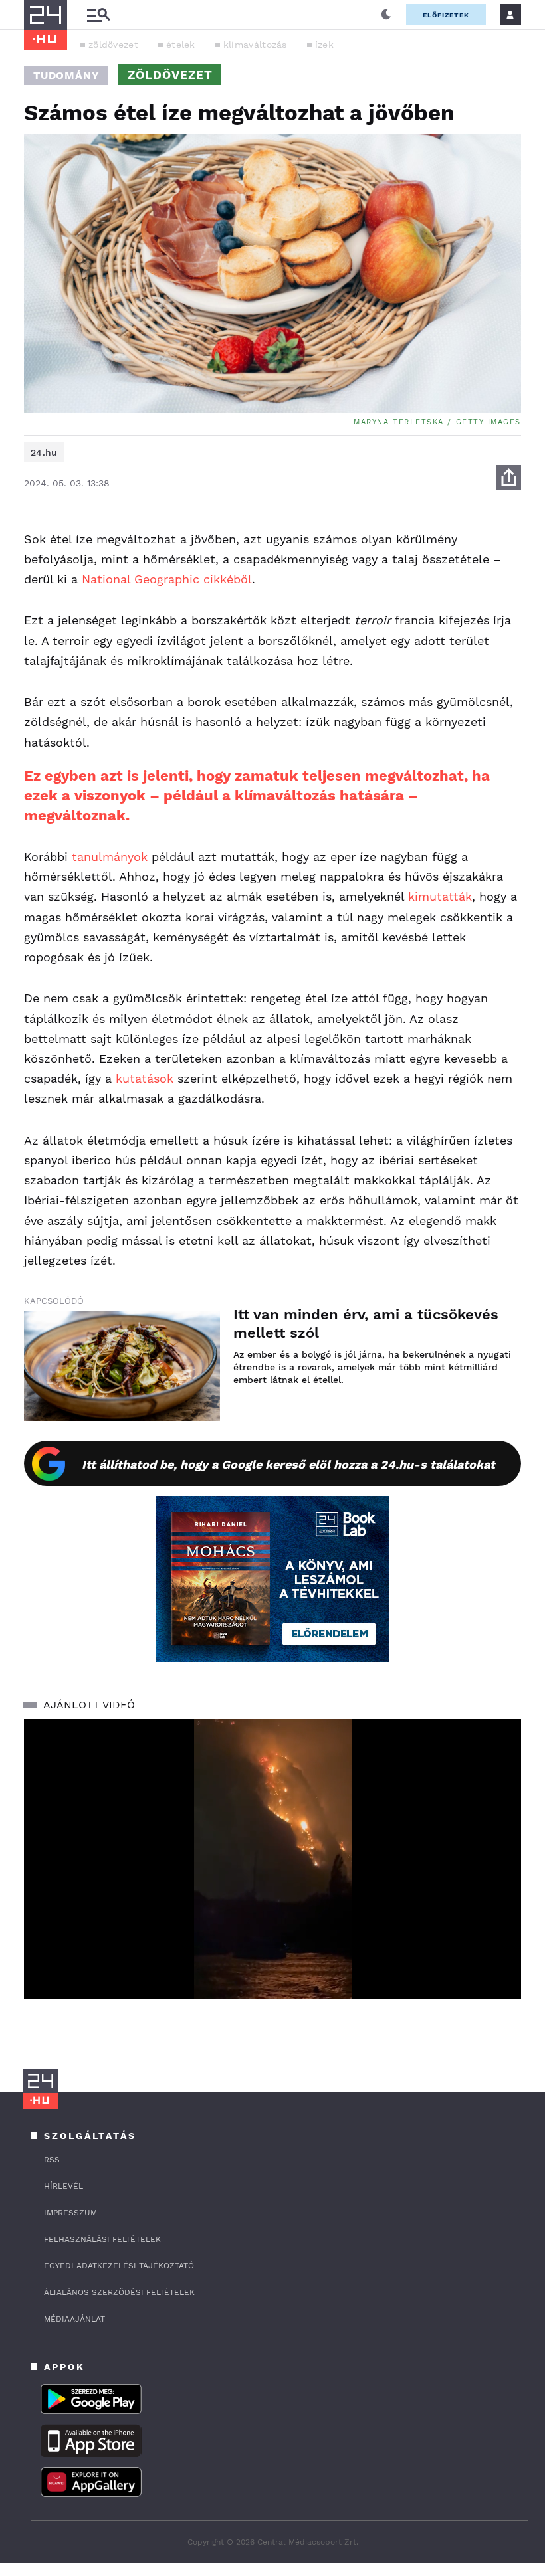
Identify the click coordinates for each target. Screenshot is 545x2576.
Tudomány (66, 75)
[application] (272, 1859)
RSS (52, 2160)
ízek (324, 45)
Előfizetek (446, 15)
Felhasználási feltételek (102, 2239)
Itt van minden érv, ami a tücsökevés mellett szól (366, 1324)
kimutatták (440, 896)
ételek (181, 45)
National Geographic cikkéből (167, 579)
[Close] (501, 1950)
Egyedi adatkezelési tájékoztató (119, 2266)
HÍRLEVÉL (63, 2186)
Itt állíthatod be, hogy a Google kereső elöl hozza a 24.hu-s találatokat (288, 1464)
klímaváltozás (255, 45)
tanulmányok (110, 857)
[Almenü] (98, 15)
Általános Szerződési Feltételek (119, 2292)
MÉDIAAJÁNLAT (74, 2319)
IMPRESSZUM (70, 2213)
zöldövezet (113, 45)
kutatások (145, 1078)
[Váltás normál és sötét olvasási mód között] (386, 15)
